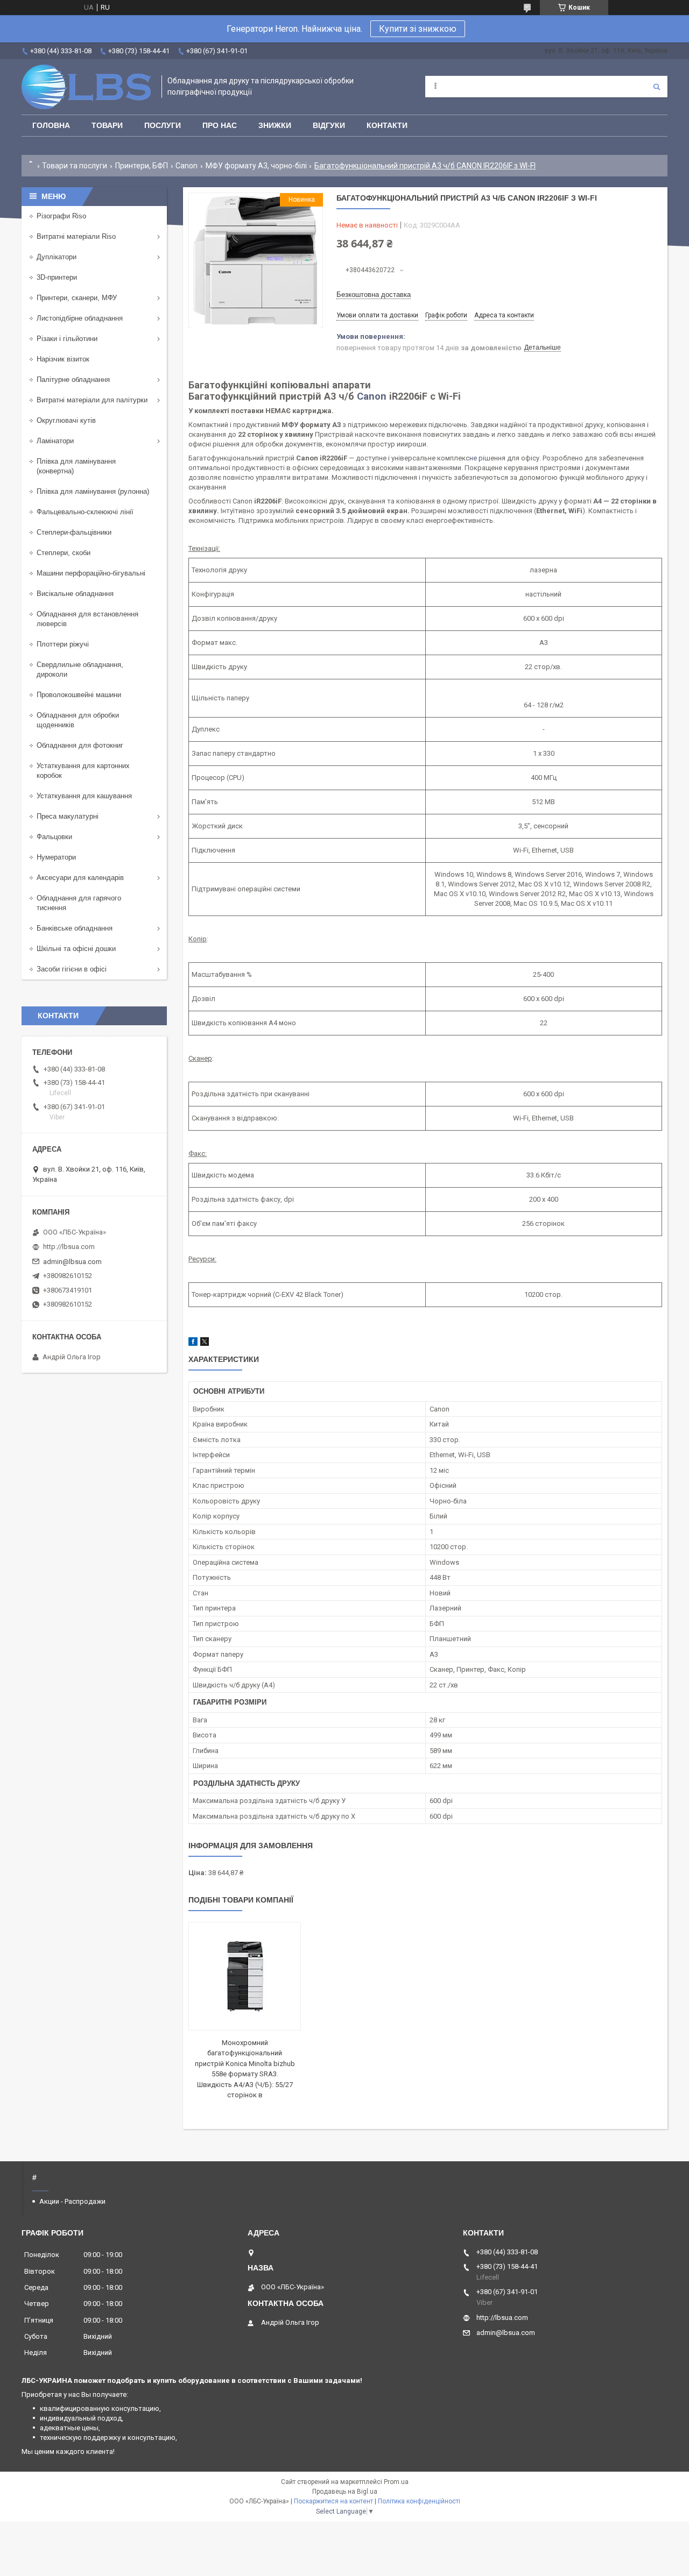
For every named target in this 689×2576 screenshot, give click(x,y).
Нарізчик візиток (63, 359)
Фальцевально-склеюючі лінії (85, 512)
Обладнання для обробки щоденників (78, 720)
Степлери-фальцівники (74, 532)
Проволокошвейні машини (79, 695)
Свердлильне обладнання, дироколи (80, 669)
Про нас (220, 125)
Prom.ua (396, 2482)
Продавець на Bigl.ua (345, 2492)
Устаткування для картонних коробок (83, 771)
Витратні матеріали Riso (76, 236)
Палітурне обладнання (73, 379)
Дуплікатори (57, 257)
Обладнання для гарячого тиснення (79, 903)
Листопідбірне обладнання (80, 318)
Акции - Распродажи (72, 2201)
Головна (51, 125)
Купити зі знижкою (418, 29)
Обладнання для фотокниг (80, 745)
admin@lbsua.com (72, 1262)
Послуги (163, 125)
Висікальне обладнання (75, 594)
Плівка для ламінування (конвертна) (76, 466)
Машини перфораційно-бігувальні (91, 573)
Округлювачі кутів (66, 420)
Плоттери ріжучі (63, 644)
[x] (205, 1343)
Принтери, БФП (142, 166)
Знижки (275, 125)
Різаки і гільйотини (67, 339)
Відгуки (329, 125)
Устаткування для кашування (84, 796)
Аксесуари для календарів (80, 878)
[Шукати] (657, 87)
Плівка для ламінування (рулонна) (93, 491)
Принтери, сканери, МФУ (77, 298)
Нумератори (56, 857)
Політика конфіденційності (419, 2501)
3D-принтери (57, 277)
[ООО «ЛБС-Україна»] (86, 87)
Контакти (387, 125)
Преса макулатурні (68, 816)
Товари (107, 125)
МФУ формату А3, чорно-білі (256, 166)
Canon (187, 166)
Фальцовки (54, 837)
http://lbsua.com (69, 1247)
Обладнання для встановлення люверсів (87, 619)
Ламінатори (55, 441)
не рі (477, 458)
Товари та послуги (75, 166)
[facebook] (193, 1343)
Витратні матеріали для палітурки (92, 400)
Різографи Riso (61, 216)
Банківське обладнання (75, 928)
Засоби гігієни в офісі (72, 969)
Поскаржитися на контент (333, 2501)
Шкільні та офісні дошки (76, 949)
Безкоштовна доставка (374, 294)
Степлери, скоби (64, 553)
